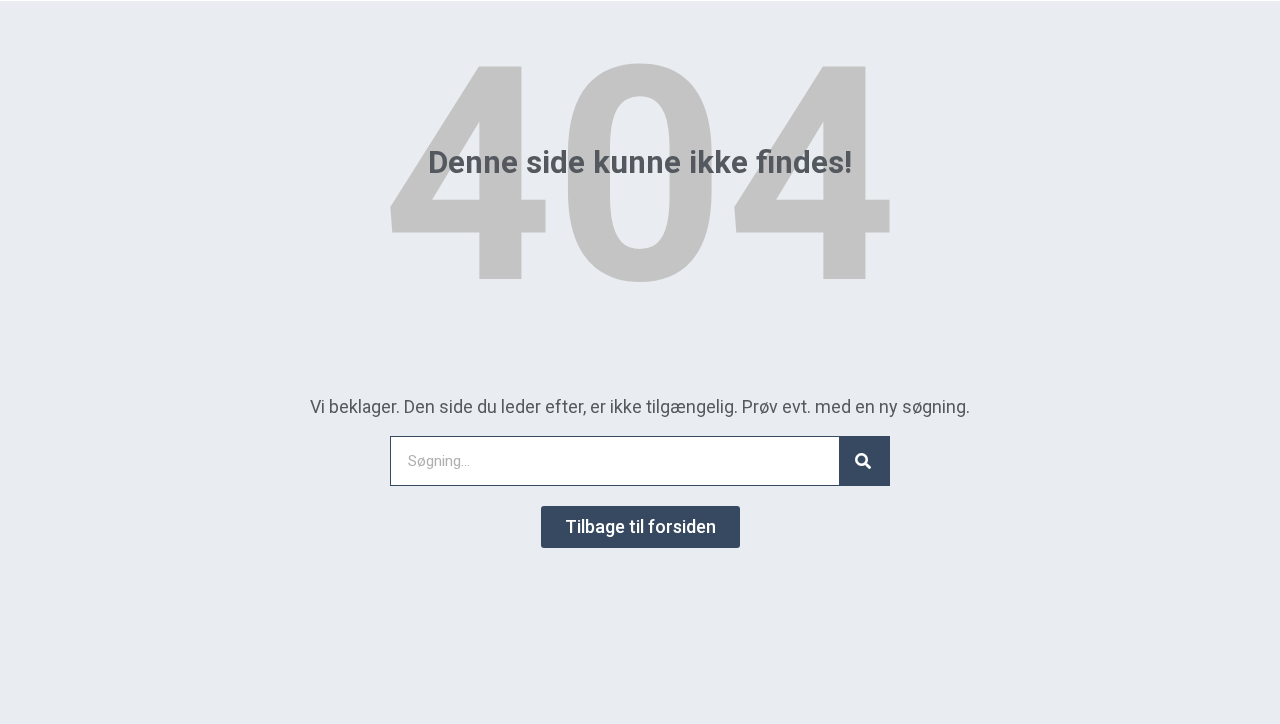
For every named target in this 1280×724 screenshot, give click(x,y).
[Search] (864, 461)
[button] (640, 527)
